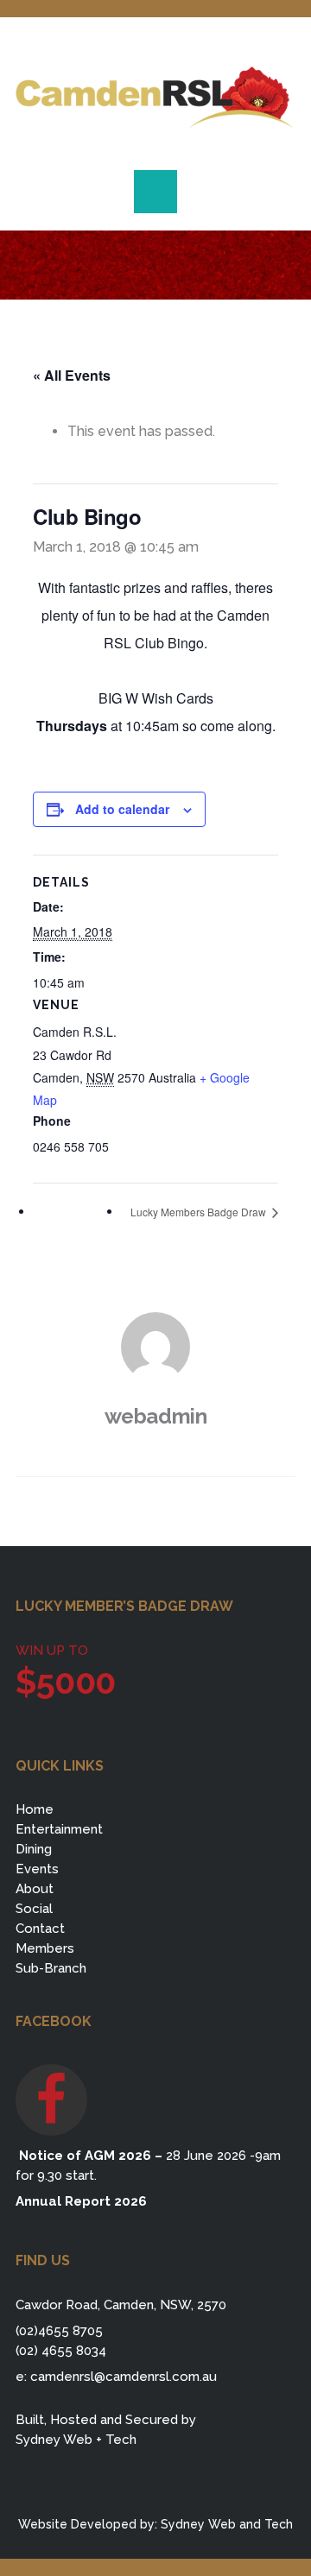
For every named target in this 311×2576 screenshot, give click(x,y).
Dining (34, 1849)
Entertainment (59, 1829)
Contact (40, 1929)
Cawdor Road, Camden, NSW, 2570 (121, 2305)
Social (34, 1909)
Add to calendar (122, 809)
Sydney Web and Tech (227, 2524)
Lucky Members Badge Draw (200, 1212)
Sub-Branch (51, 1968)
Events (37, 1869)
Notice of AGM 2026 (83, 2156)
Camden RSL (155, 98)
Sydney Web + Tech (76, 2440)
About (35, 1889)
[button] (155, 192)
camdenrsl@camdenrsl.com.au (124, 2377)
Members (45, 1948)
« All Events (72, 375)
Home (35, 1809)
